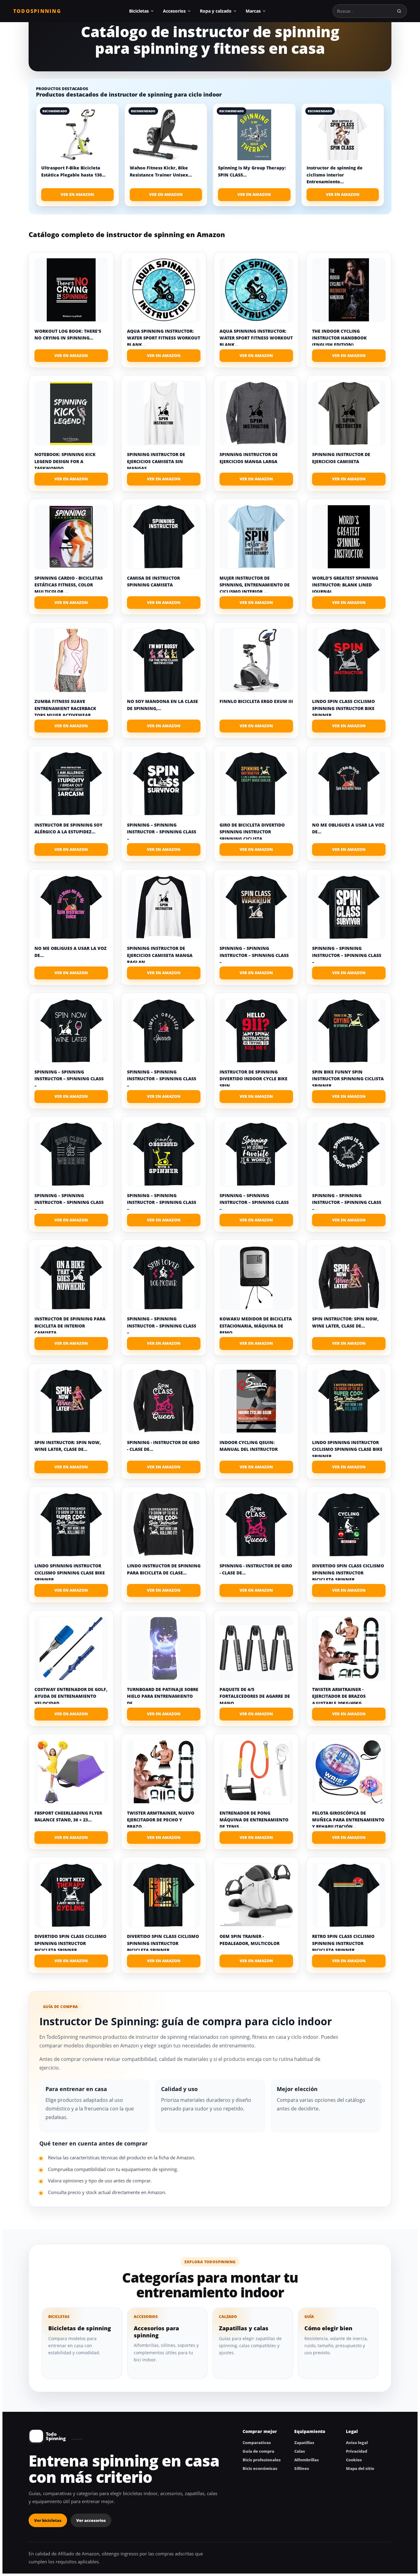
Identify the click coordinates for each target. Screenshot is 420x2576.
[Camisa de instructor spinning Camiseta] (164, 537)
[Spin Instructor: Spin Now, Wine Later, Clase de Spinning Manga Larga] (349, 1278)
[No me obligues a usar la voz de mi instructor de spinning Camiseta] (349, 784)
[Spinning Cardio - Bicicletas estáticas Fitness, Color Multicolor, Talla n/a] (71, 537)
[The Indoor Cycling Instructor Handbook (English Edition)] (349, 290)
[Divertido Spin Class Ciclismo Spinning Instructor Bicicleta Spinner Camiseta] (349, 1525)
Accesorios (174, 11)
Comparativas (257, 2443)
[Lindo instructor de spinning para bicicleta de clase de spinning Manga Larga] (164, 1525)
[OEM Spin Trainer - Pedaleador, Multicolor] (256, 1895)
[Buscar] (399, 11)
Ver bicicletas (48, 2520)
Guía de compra (258, 2451)
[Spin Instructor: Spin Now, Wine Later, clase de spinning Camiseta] (71, 1401)
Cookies (354, 2460)
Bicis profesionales (262, 2460)
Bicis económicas (260, 2468)
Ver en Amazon (77, 194)
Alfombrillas (307, 2460)
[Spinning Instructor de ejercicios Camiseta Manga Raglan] (164, 907)
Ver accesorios (91, 2520)
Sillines (302, 2468)
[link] (77, 155)
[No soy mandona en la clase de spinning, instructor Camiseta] (164, 660)
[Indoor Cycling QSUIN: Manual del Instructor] (256, 1401)
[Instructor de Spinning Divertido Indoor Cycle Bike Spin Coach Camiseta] (256, 1031)
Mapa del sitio (360, 2468)
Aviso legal (357, 2443)
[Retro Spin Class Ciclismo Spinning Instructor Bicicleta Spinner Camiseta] (349, 1895)
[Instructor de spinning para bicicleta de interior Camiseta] (71, 1278)
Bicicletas (139, 11)
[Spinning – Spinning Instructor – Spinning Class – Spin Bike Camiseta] (164, 784)
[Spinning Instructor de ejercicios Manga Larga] (256, 413)
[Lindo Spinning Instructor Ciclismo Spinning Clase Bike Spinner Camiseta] (349, 1401)
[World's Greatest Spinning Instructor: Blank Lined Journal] (349, 537)
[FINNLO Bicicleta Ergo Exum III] (256, 660)
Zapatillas (304, 2443)
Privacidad (357, 2451)
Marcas (253, 11)
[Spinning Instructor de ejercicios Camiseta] (349, 413)
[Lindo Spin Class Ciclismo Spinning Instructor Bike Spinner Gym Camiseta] (349, 660)
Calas (300, 2451)
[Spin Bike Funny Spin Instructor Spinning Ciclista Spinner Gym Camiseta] (349, 1031)
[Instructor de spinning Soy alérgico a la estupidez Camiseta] (71, 784)
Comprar (71, 356)
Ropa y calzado (216, 11)
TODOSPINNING (37, 11)
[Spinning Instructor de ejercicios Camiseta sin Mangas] (164, 413)
